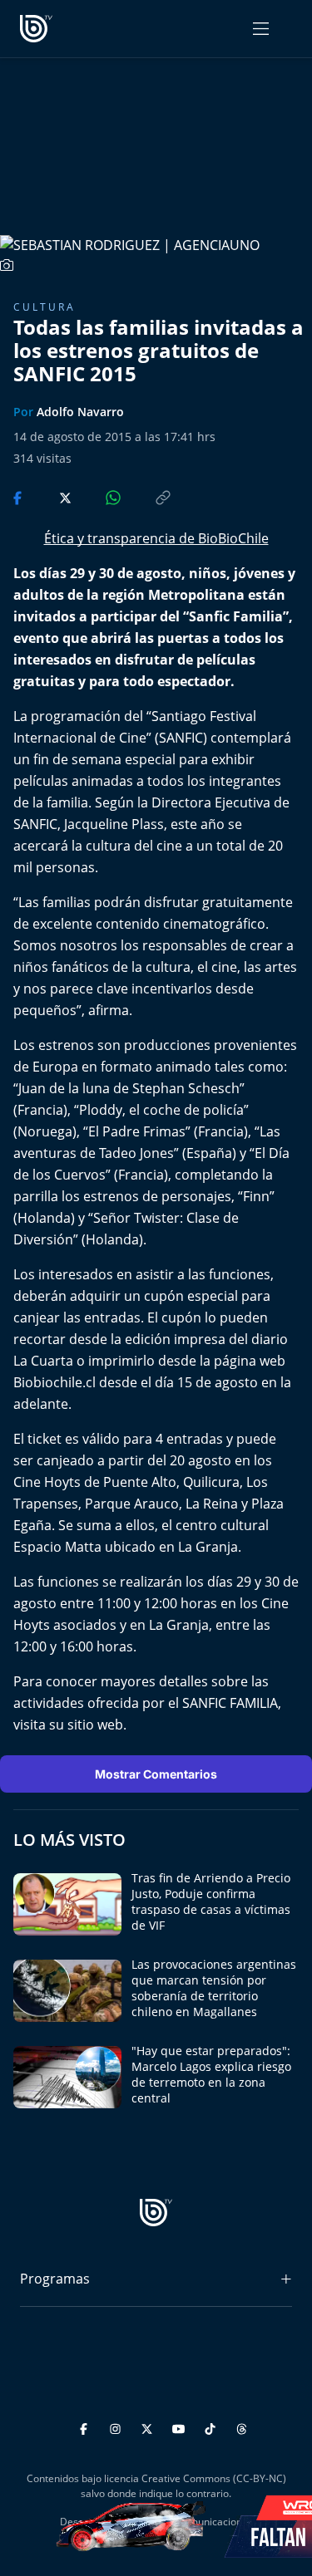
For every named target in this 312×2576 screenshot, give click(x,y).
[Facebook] (86, 2427)
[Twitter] (149, 2427)
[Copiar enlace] (147, 497)
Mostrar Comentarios (156, 1774)
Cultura (45, 307)
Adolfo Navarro (80, 412)
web (110, 1725)
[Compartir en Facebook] (19, 497)
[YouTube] (181, 2427)
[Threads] (242, 2427)
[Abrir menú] (261, 29)
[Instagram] (118, 2427)
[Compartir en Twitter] (50, 497)
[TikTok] (213, 2427)
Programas (55, 2279)
